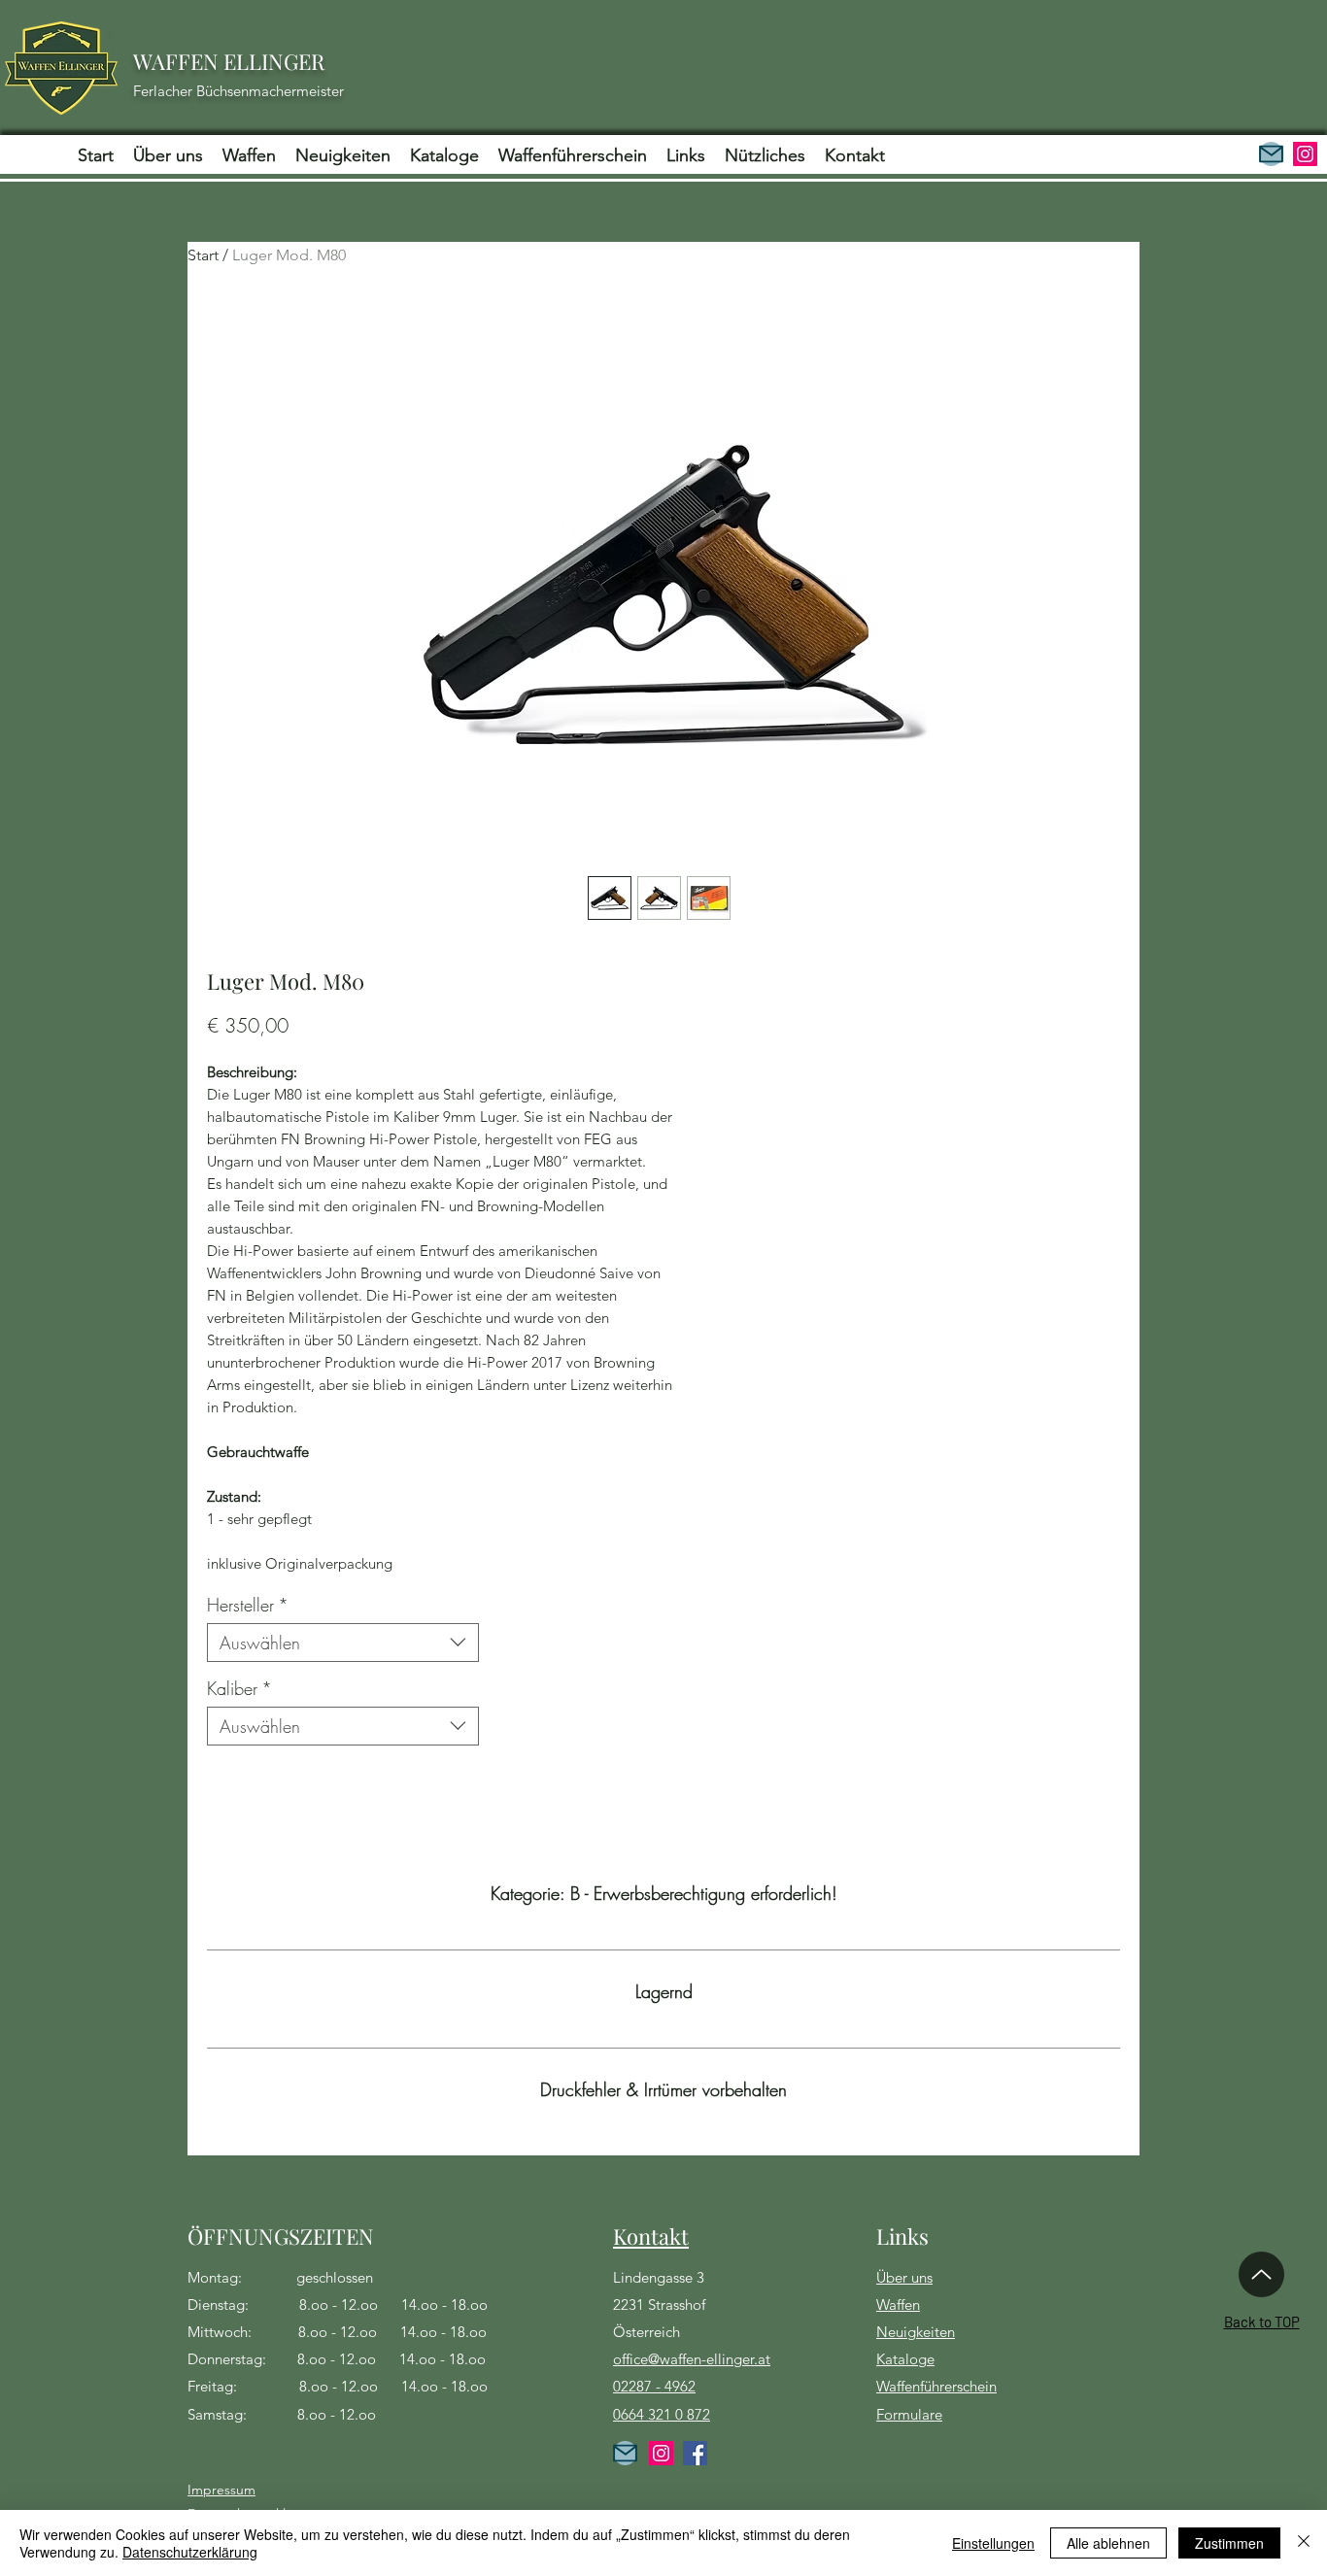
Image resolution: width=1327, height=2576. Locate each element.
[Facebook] (695, 2453)
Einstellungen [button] (993, 2543)
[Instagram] (1305, 154)
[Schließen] (1304, 2543)
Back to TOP (1262, 2322)
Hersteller (248, 1605)
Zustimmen (1229, 2543)
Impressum (221, 2490)
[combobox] (343, 1643)
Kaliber (239, 1688)
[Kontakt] (1271, 154)
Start (203, 255)
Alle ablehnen (1108, 2543)
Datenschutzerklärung (190, 2552)
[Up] (1261, 2274)
